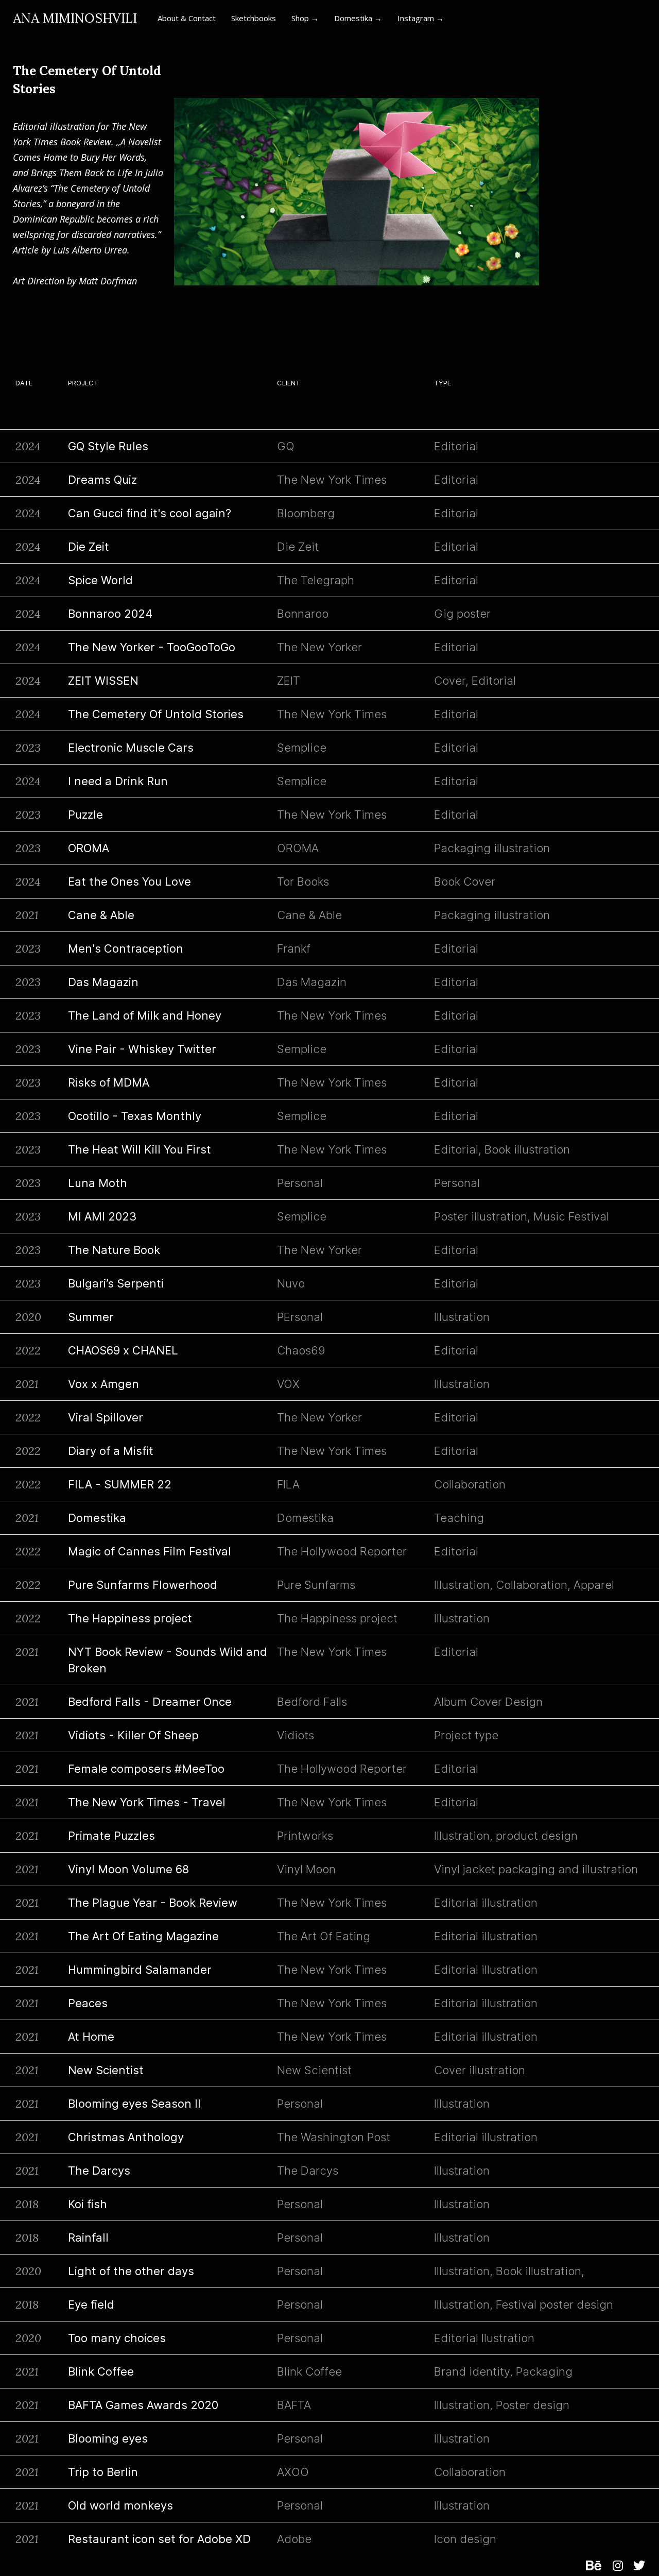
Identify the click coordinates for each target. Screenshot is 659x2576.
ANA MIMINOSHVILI (75, 18)
